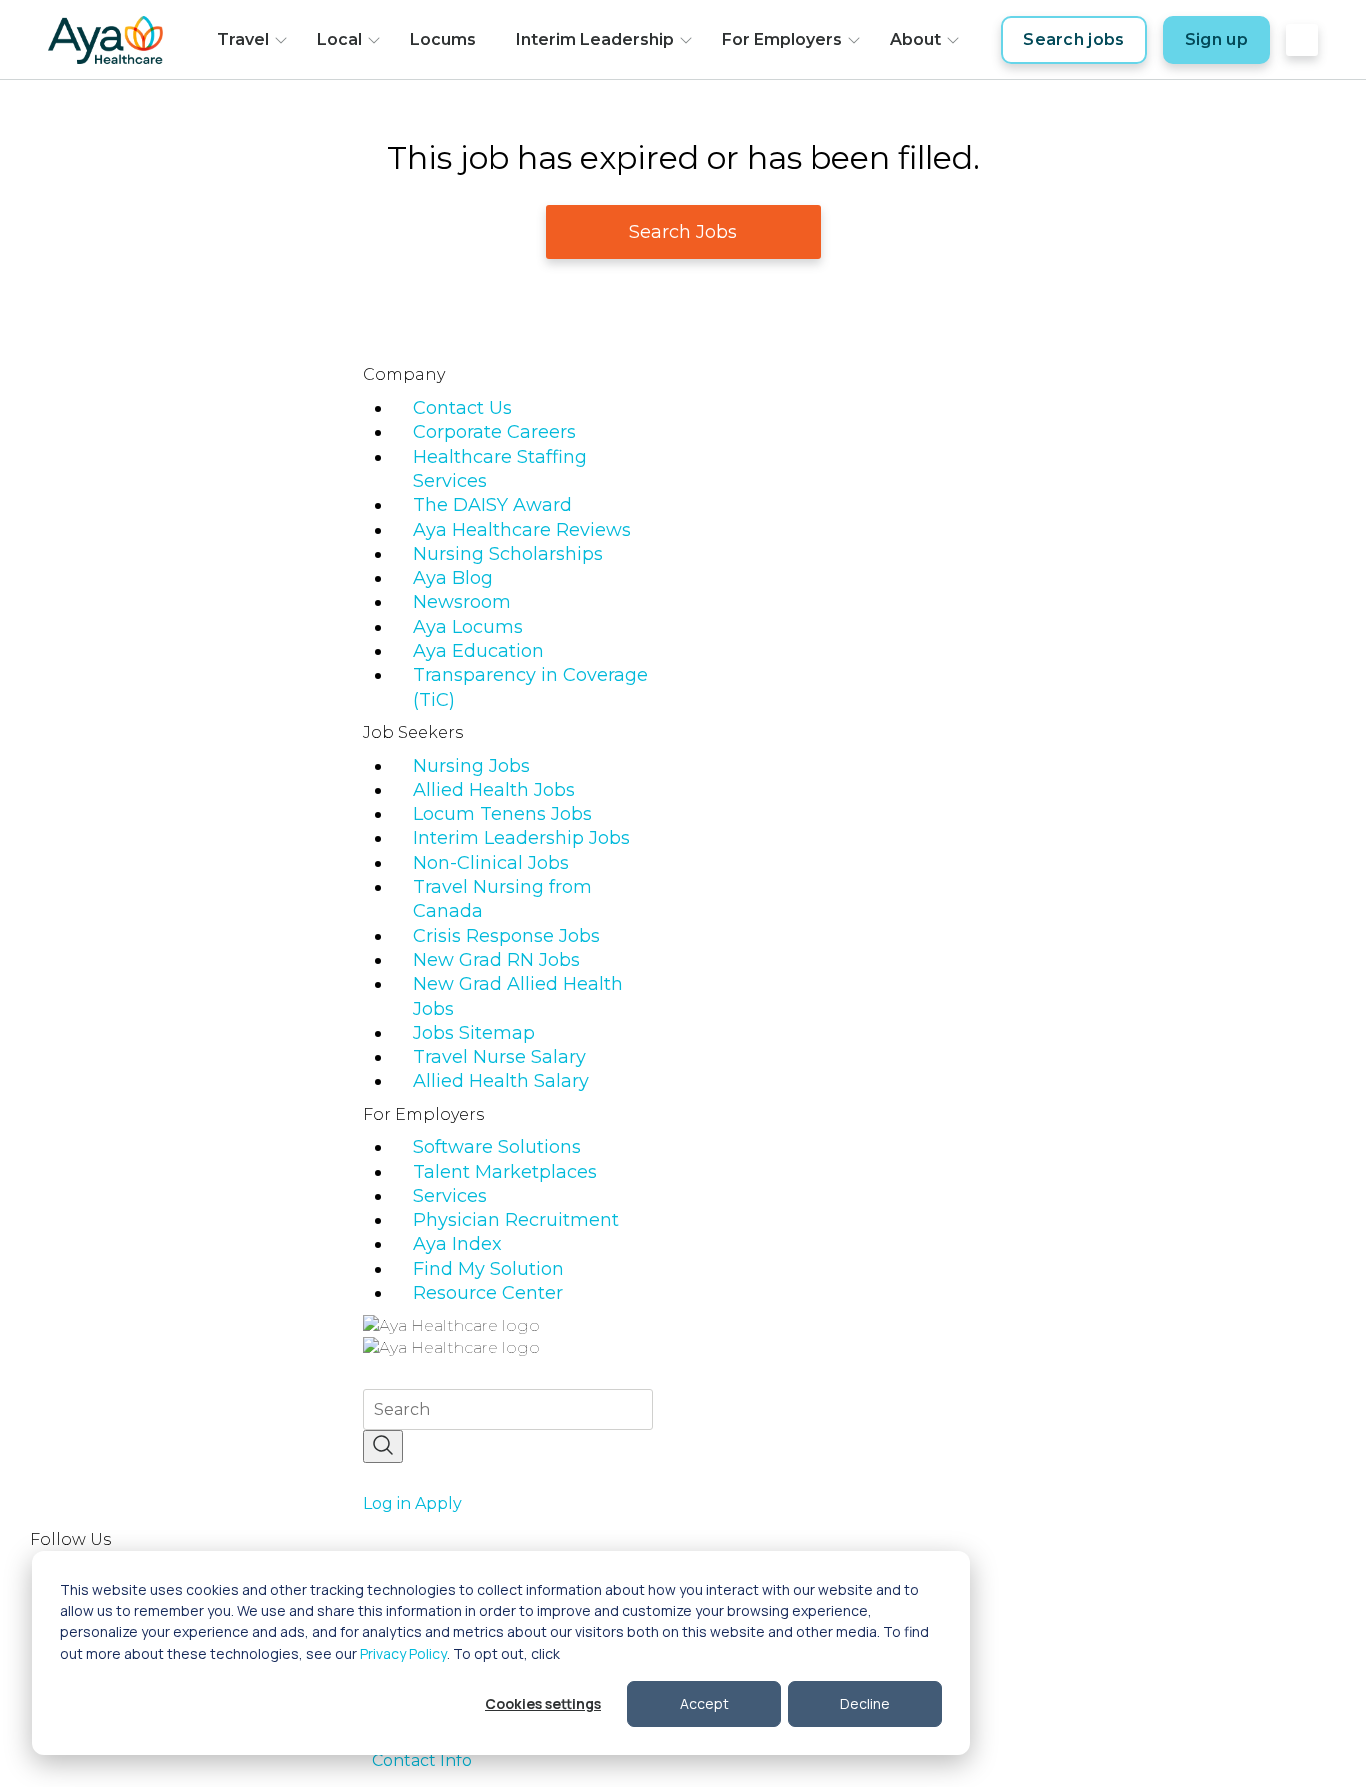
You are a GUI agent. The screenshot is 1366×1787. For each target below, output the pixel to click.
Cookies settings (543, 1703)
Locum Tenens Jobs (502, 814)
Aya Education (478, 651)
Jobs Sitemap (474, 1033)
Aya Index (457, 1244)
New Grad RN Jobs (496, 960)
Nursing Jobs (471, 766)
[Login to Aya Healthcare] (1302, 40)
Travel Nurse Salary (499, 1057)
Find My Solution (488, 1269)
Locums (443, 39)
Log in (387, 1503)
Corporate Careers (494, 432)
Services (450, 1196)
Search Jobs (683, 232)
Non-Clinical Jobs (491, 863)
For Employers (782, 39)
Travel (243, 39)
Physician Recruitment (516, 1220)
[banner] (105, 40)
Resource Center (488, 1293)
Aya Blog (453, 578)
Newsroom (462, 602)
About (915, 39)
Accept (704, 1703)
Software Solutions (497, 1147)
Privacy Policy (403, 1653)
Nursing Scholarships (508, 554)
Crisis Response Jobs (506, 936)
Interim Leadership (595, 39)
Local (339, 39)
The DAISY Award (492, 505)
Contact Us (462, 408)
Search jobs (1074, 39)
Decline (865, 1703)
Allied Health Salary (501, 1081)
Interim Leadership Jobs (521, 838)
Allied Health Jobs (494, 790)
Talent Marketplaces (505, 1172)
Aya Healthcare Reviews (522, 530)
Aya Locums (468, 627)
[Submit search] (383, 1446)
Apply (438, 1503)
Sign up (1216, 39)
